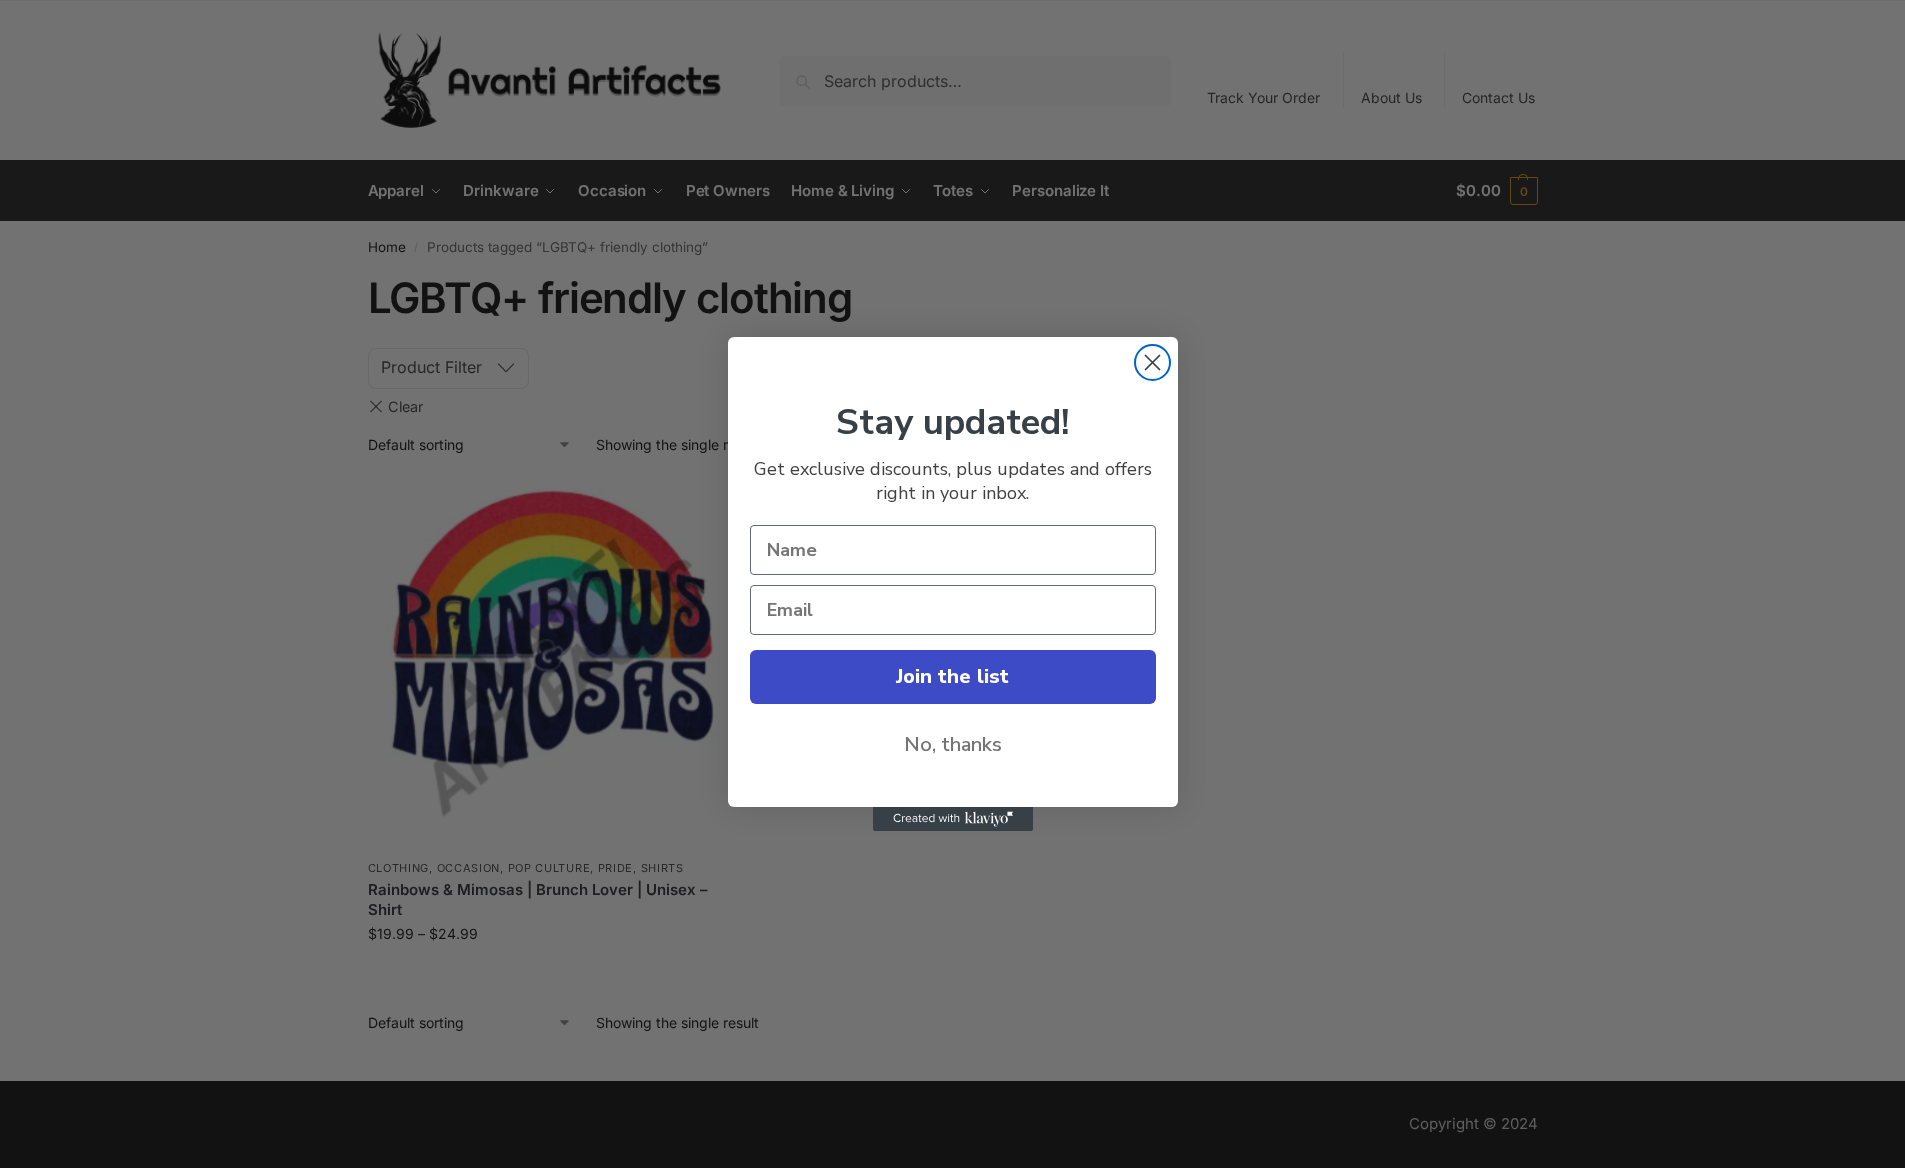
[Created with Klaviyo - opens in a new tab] (953, 819)
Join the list (952, 676)
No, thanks (953, 744)
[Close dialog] (1152, 362)
